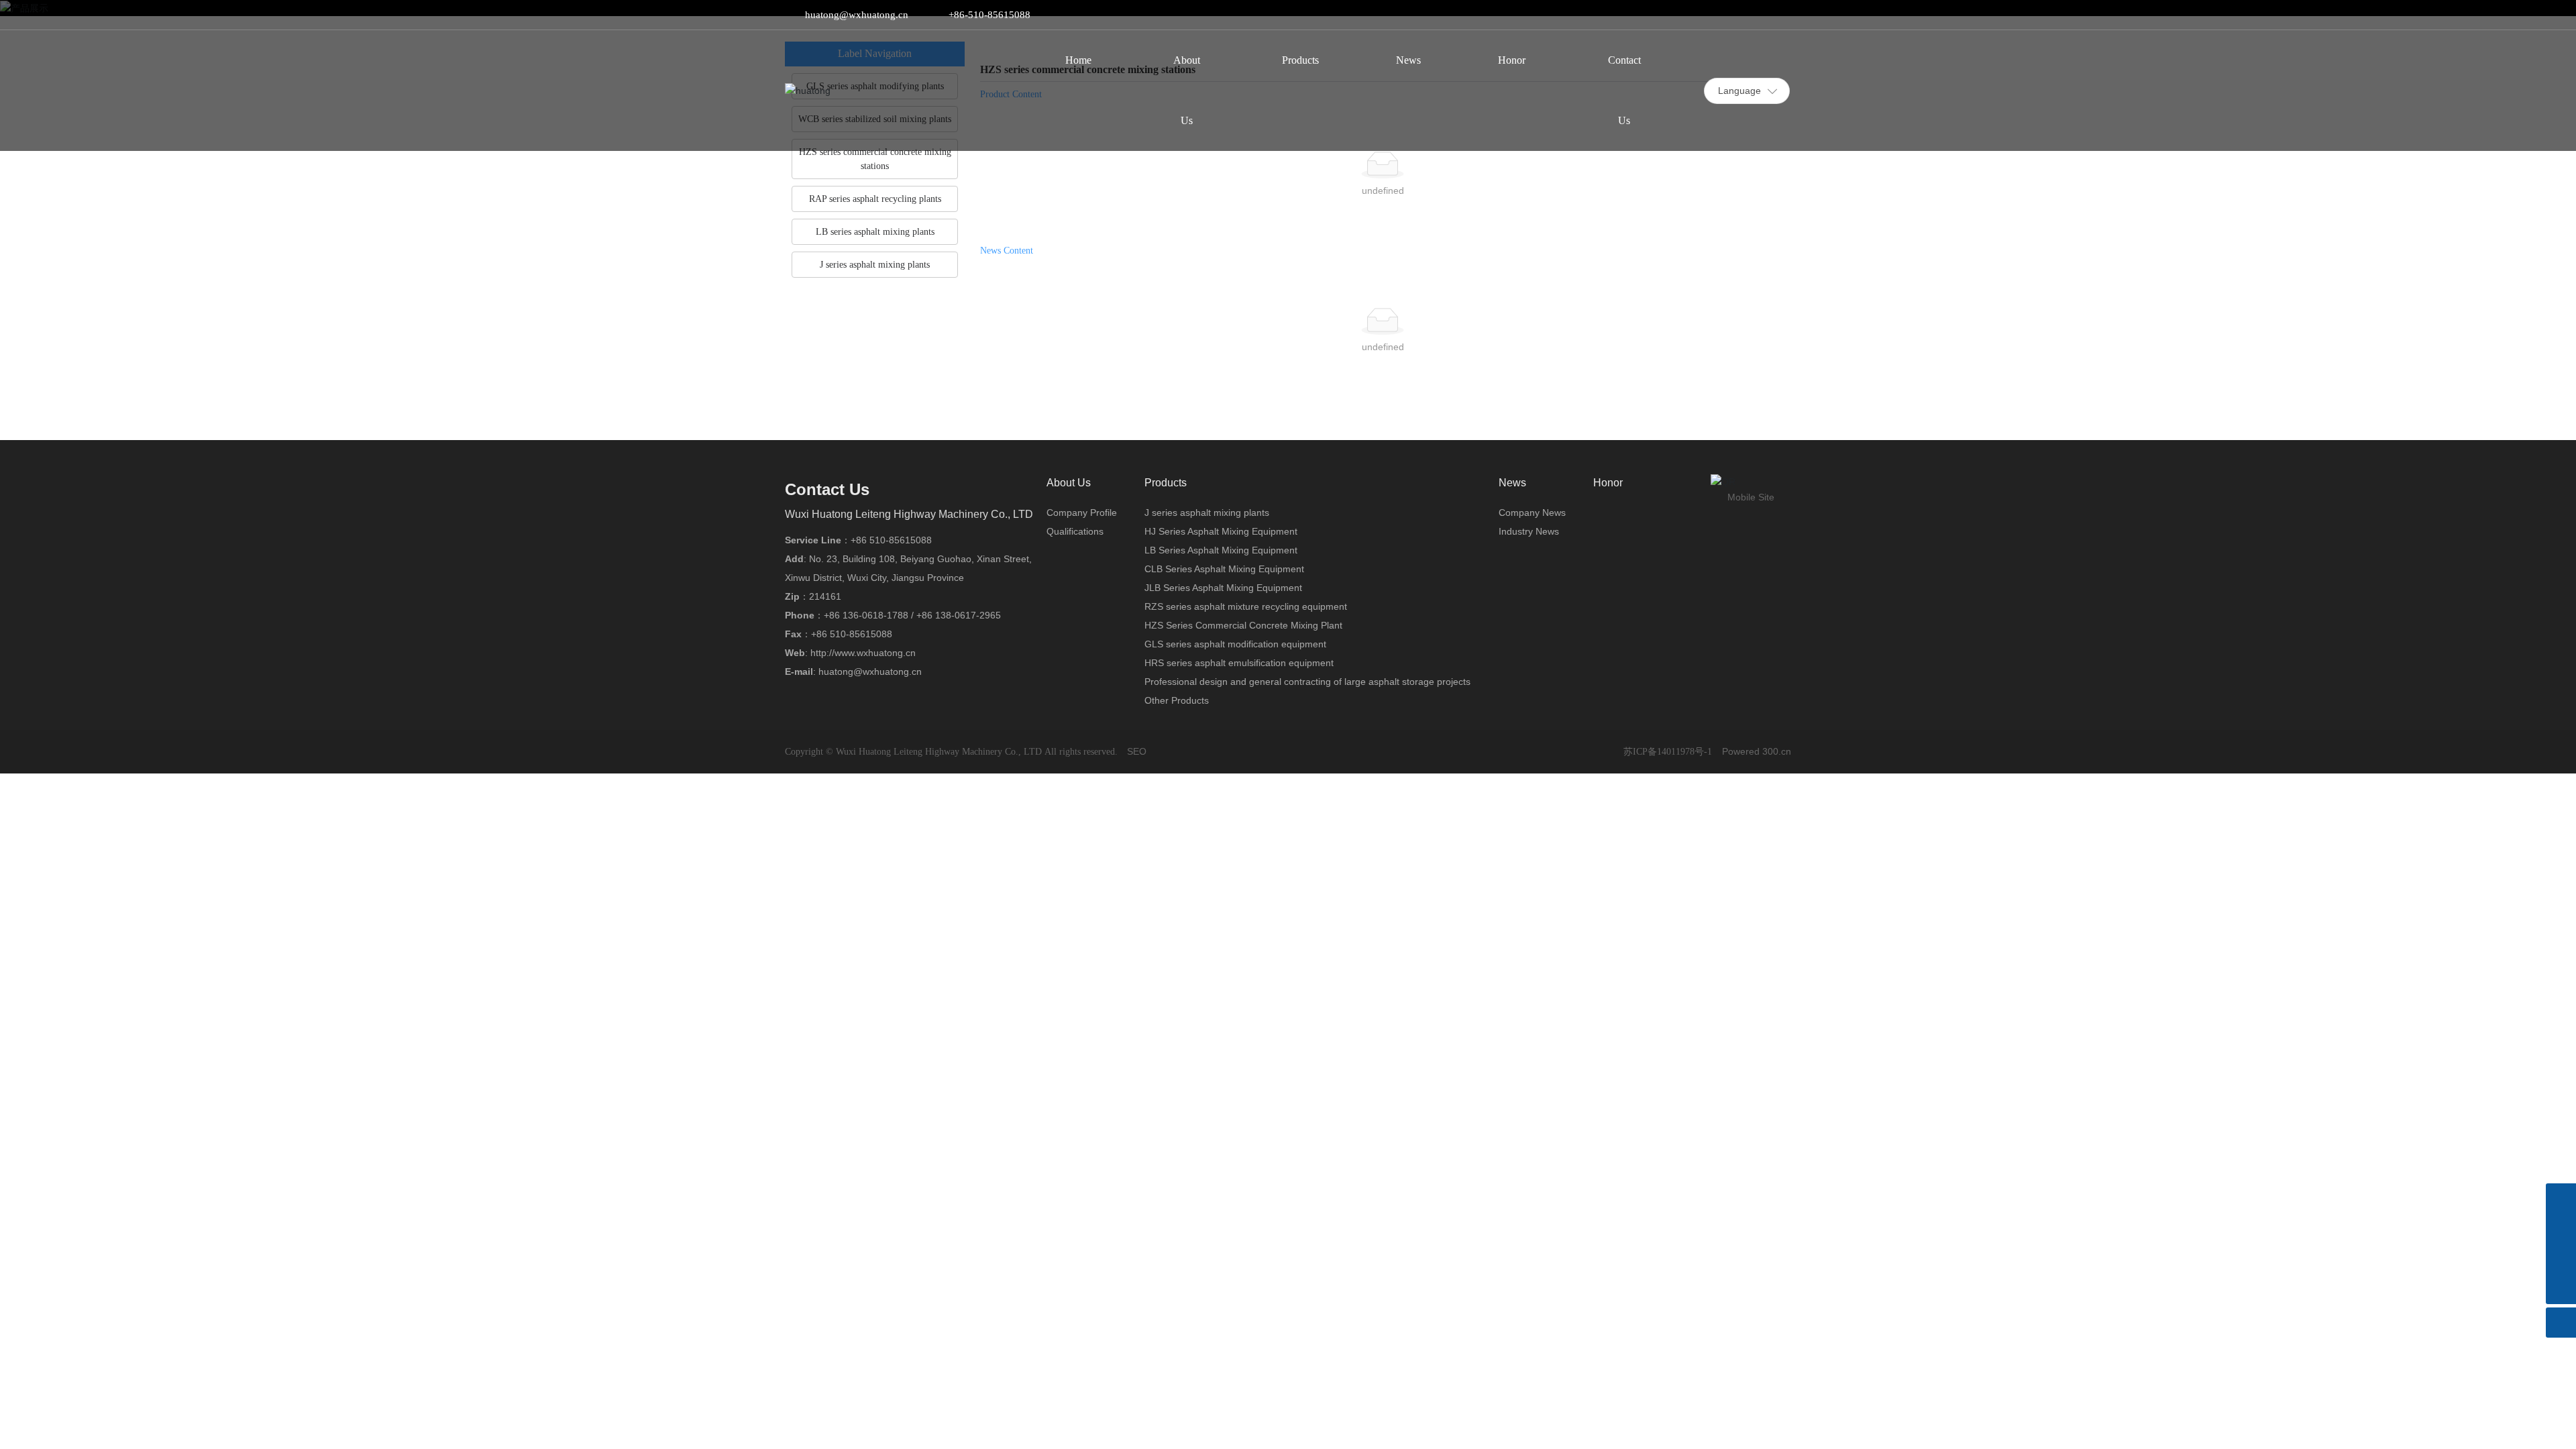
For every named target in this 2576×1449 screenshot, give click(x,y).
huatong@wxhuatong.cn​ (857, 15)
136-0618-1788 (875, 615)
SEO (1137, 751)
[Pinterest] (1785, 15)
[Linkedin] (1725, 15)
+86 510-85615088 (891, 540)
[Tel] (2561, 1229)
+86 (833, 615)
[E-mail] (2561, 1259)
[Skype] (2561, 1198)
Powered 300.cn (1757, 751)
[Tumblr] (1765, 15)
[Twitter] (1745, 15)
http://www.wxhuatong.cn (863, 653)
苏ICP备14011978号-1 (1668, 752)
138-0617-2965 (968, 615)
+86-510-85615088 (989, 15)
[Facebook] (1705, 15)
